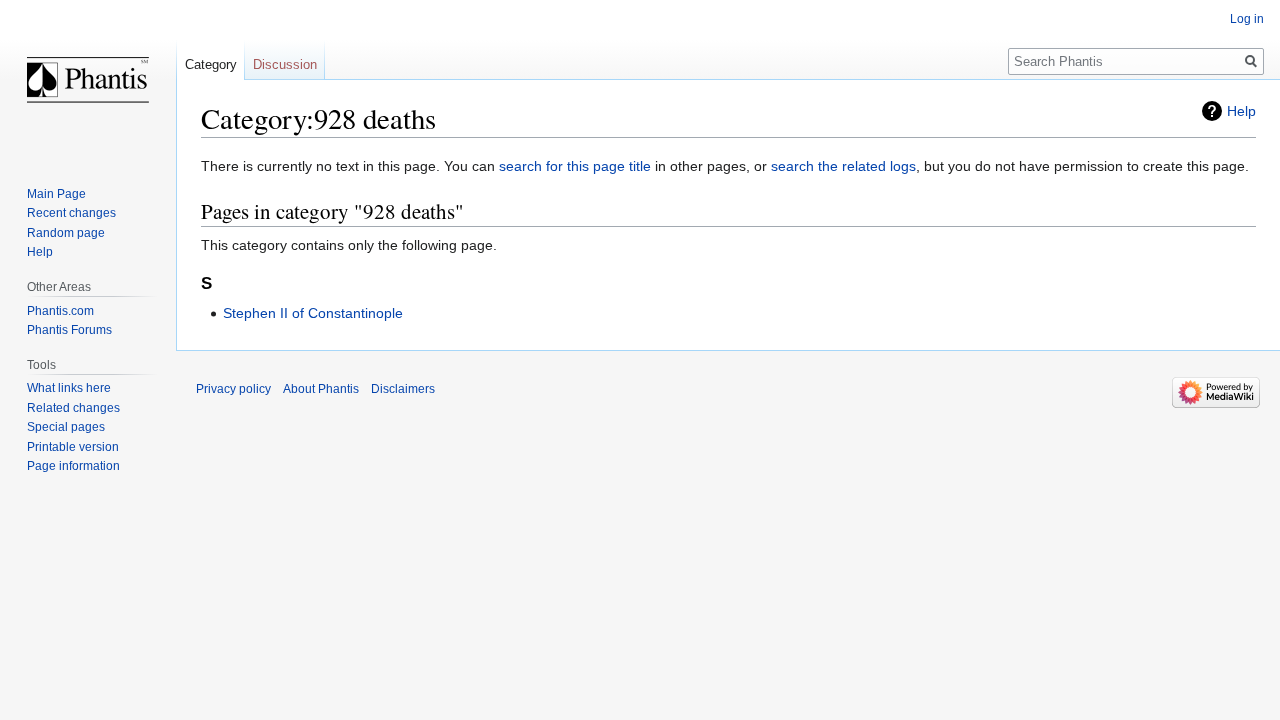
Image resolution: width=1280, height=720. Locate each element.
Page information (73, 466)
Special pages (66, 427)
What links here (69, 388)
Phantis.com (60, 311)
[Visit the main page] (88, 80)
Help (1241, 111)
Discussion (285, 64)
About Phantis (321, 389)
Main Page (56, 194)
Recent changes (71, 213)
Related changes (73, 408)
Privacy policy (233, 389)
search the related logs (843, 166)
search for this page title (575, 166)
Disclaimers (403, 389)
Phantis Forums (69, 330)
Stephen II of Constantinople (313, 313)
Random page (66, 233)
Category (211, 64)
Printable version (73, 447)
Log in (1247, 19)
